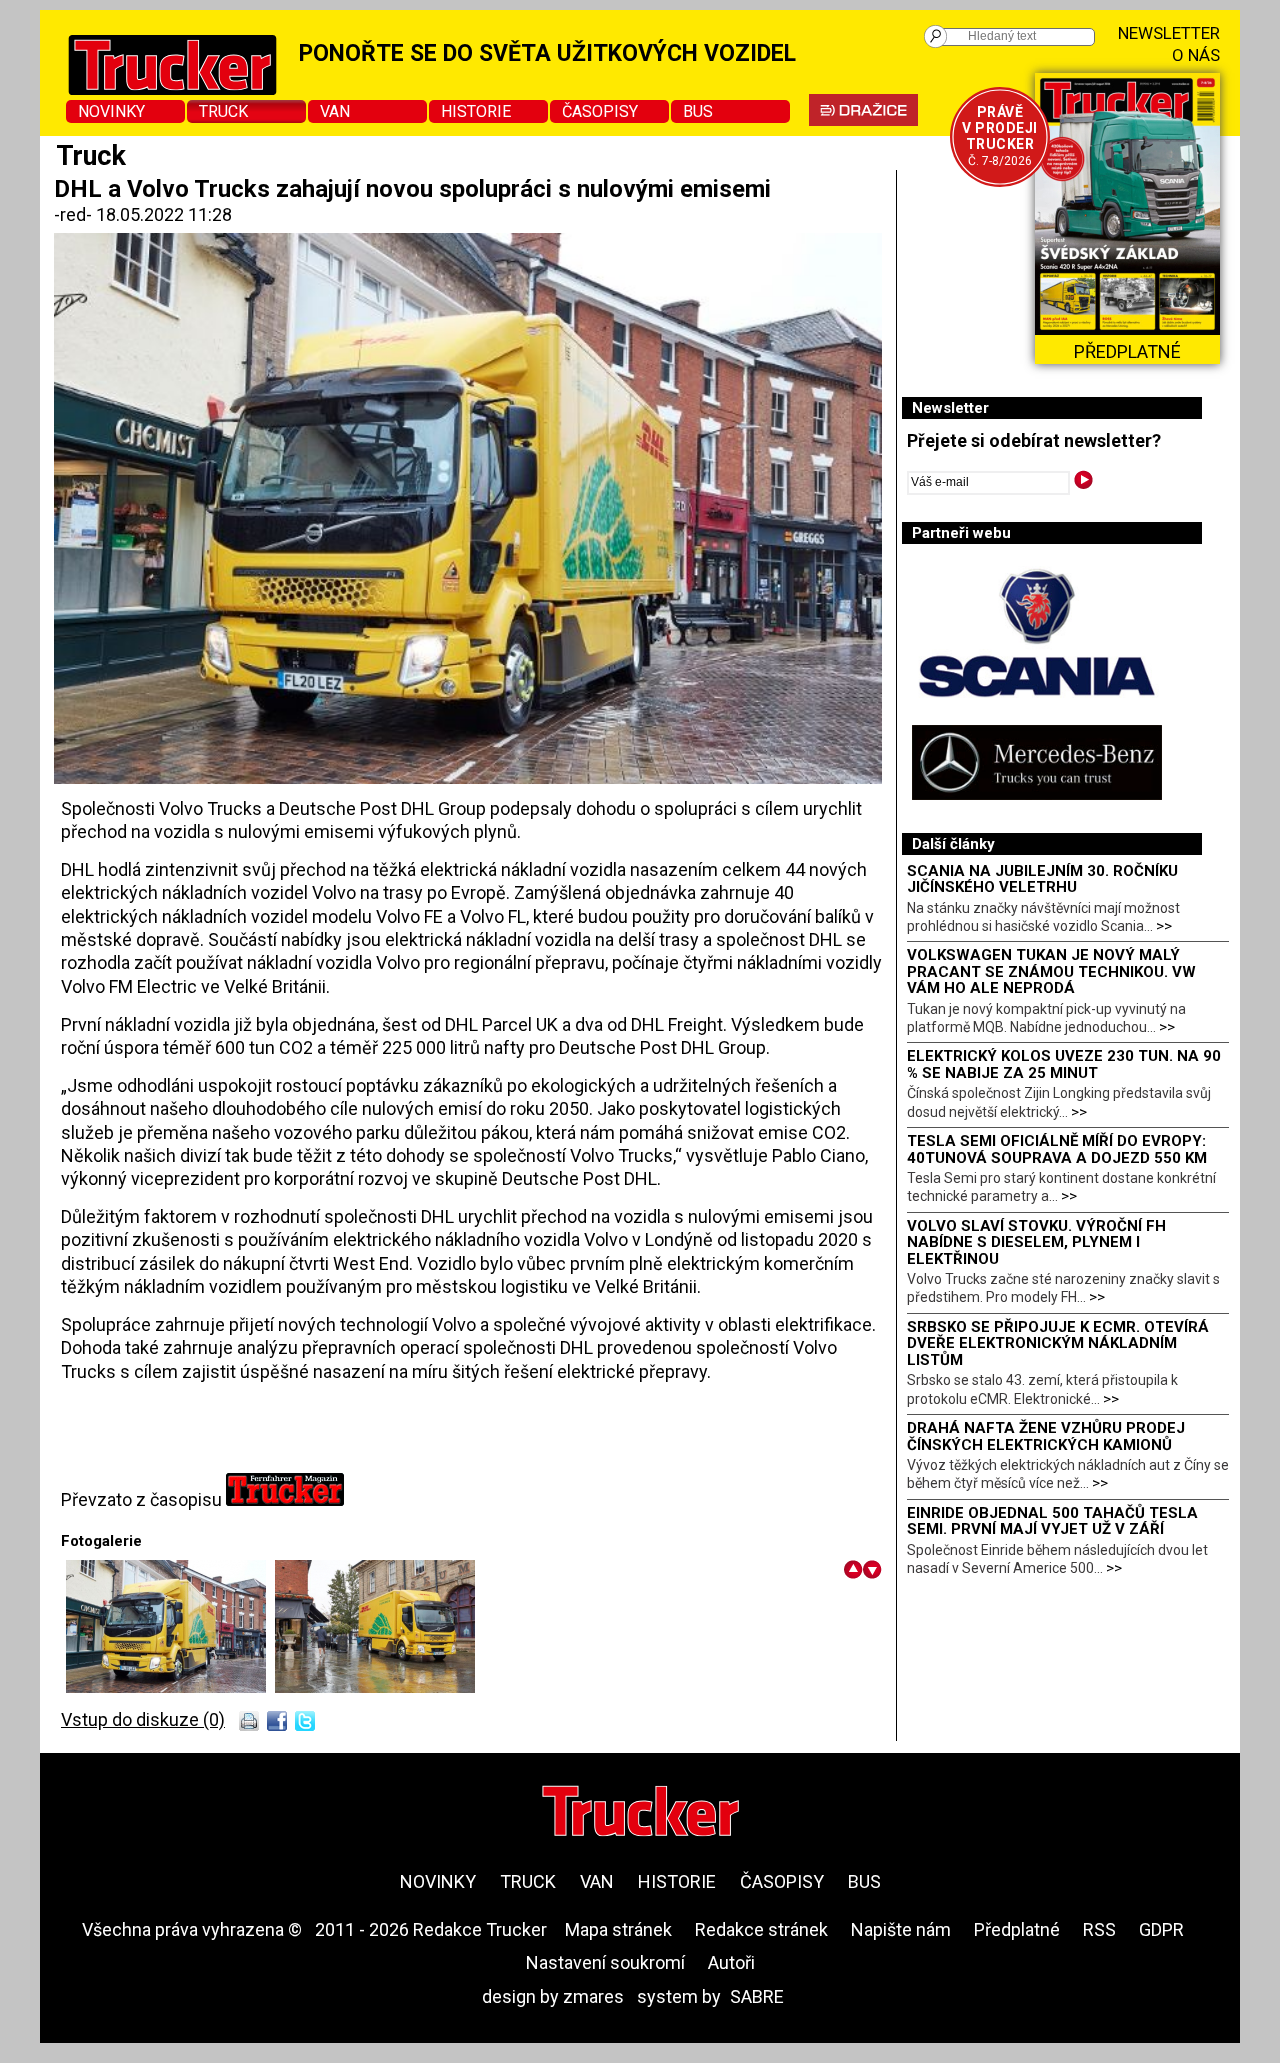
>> (1164, 926)
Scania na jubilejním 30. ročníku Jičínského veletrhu (1042, 879)
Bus (698, 111)
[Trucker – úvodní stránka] (640, 1813)
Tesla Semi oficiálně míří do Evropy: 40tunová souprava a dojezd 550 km (1057, 1149)
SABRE (757, 1996)
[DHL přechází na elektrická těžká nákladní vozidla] (170, 1686)
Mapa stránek (618, 1929)
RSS (1099, 1929)
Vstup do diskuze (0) (143, 1719)
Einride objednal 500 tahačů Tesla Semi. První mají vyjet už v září (1052, 1521)
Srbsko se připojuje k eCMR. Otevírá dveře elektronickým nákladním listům (1058, 1343)
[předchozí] (853, 1569)
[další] (872, 1569)
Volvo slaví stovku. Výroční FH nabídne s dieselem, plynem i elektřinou (1036, 1242)
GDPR (1161, 1929)
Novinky (111, 111)
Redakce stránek (761, 1929)
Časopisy (600, 111)
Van (335, 111)
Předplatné (1017, 1929)
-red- (75, 214)
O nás (1196, 55)
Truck (223, 111)
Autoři (731, 1962)
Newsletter (1169, 33)
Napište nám (901, 1929)
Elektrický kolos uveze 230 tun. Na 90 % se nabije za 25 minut (1064, 1064)
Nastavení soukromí (605, 1962)
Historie (476, 111)
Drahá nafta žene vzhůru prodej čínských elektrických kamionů (1046, 1436)
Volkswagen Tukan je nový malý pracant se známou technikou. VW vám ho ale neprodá (1051, 971)
